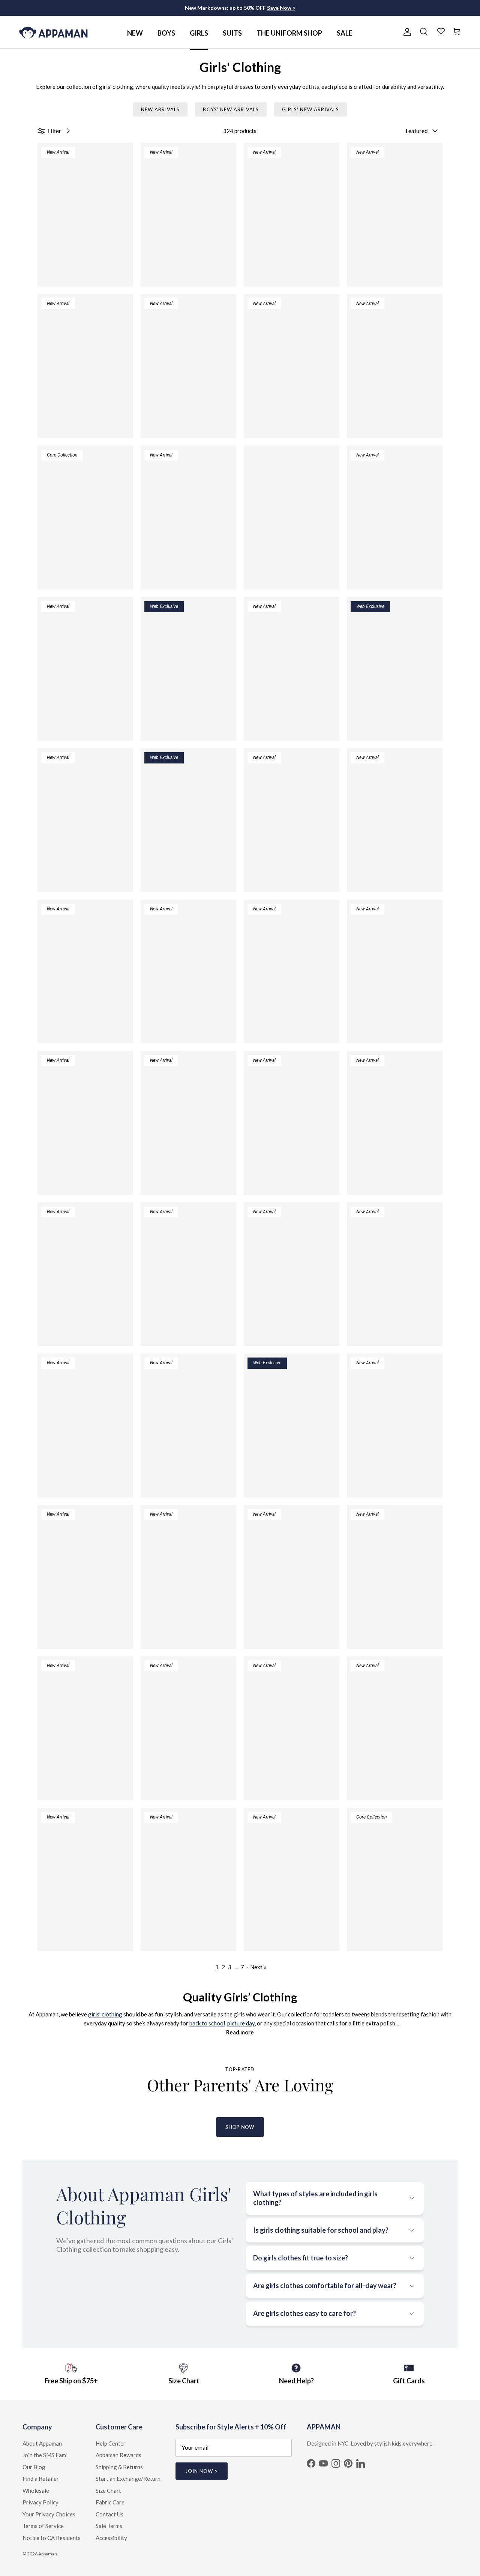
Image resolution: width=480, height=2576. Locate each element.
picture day (241, 2023)
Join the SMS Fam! (45, 2455)
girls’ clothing (105, 2014)
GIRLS (199, 33)
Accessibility (111, 2538)
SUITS (232, 33)
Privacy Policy (40, 2502)
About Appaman (42, 2443)
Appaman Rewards (118, 2455)
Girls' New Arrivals (310, 109)
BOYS (166, 33)
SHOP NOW (240, 2127)
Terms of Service (43, 2526)
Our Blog (34, 2467)
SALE (345, 33)
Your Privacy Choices (49, 2514)
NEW (135, 33)
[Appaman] (53, 32)
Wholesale (36, 2491)
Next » (258, 1967)
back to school (207, 2023)
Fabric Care (110, 2502)
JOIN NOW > (202, 2471)
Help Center (111, 2443)
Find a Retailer (41, 2479)
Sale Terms (109, 2526)
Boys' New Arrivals (231, 109)
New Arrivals (160, 109)
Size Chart (108, 2491)
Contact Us (109, 2514)
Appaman (48, 2554)
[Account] (406, 32)
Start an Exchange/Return (128, 2479)
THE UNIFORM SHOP (289, 33)
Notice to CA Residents (52, 2538)
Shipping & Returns (119, 2467)
